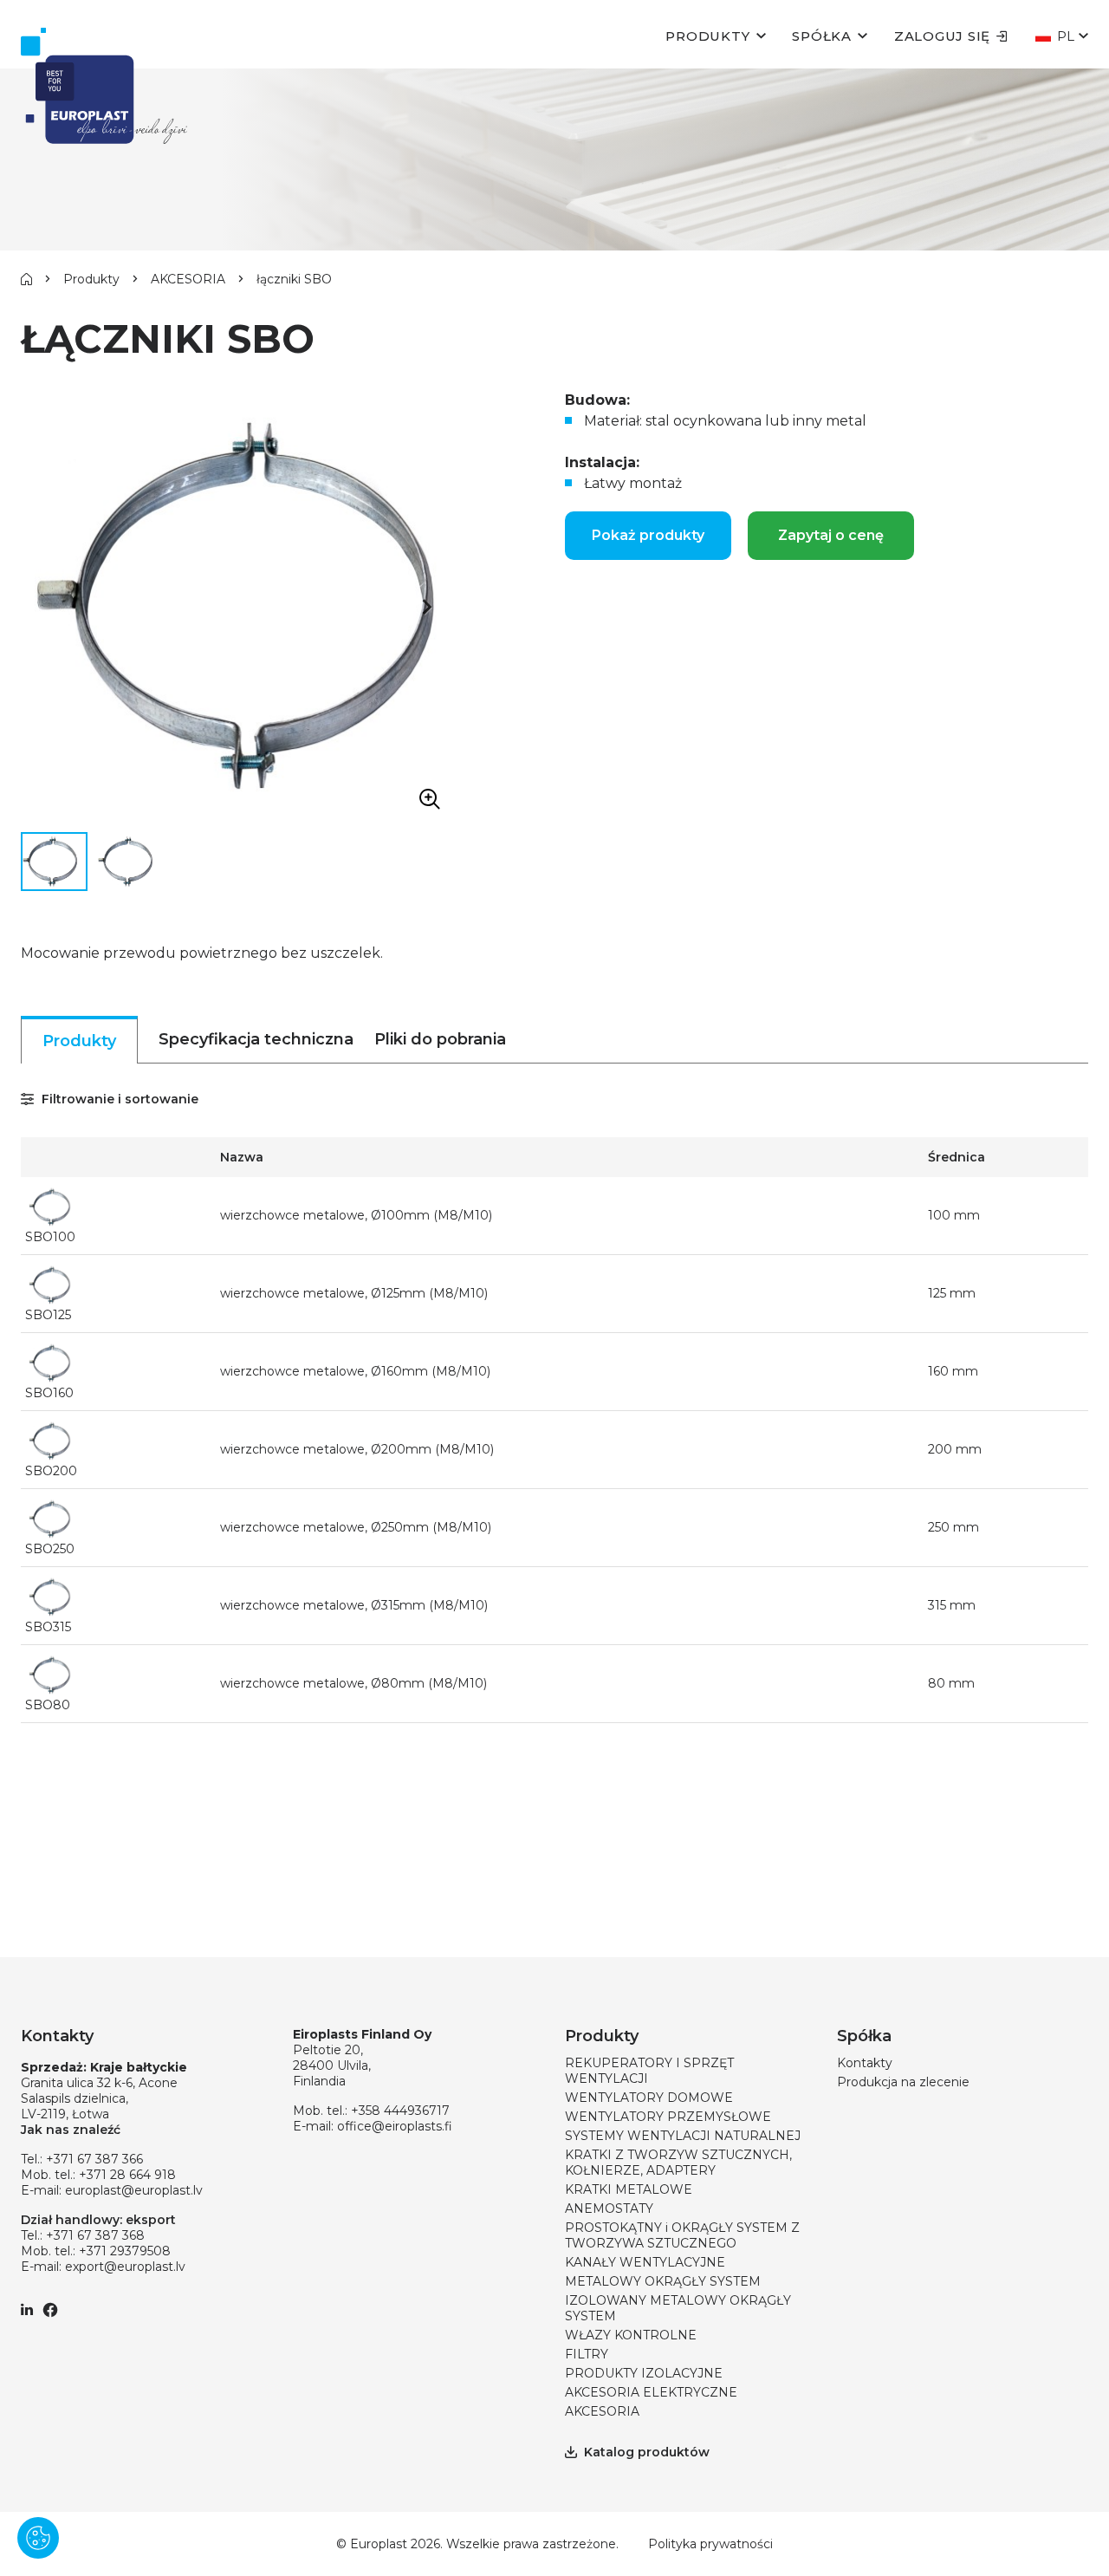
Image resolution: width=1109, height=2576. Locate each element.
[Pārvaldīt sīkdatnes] (38, 2538)
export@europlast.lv (125, 2267)
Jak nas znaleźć (71, 2130)
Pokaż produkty (648, 535)
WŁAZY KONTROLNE (631, 2335)
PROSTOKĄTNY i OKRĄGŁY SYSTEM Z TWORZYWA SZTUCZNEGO (682, 2235)
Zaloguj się (942, 36)
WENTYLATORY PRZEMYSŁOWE (668, 2117)
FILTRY (587, 2354)
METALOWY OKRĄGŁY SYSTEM (663, 2281)
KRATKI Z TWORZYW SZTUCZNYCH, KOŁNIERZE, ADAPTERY (678, 2163)
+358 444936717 (400, 2111)
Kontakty (865, 2063)
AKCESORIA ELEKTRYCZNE (651, 2392)
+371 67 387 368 (95, 2235)
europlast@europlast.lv (134, 2190)
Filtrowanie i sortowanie (118, 1099)
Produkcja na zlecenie (903, 2082)
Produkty (707, 36)
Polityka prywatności (710, 2544)
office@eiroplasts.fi (395, 2126)
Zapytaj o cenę (831, 535)
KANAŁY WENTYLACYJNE (645, 2262)
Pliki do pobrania (440, 1039)
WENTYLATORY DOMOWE (649, 2098)
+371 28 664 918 (127, 2175)
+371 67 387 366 (94, 2159)
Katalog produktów (647, 2452)
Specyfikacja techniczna (256, 1039)
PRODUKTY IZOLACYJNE (644, 2373)
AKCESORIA (188, 279)
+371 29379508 (125, 2251)
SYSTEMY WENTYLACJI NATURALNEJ (683, 2136)
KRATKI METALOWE (629, 2189)
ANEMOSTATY (609, 2208)
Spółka (822, 36)
